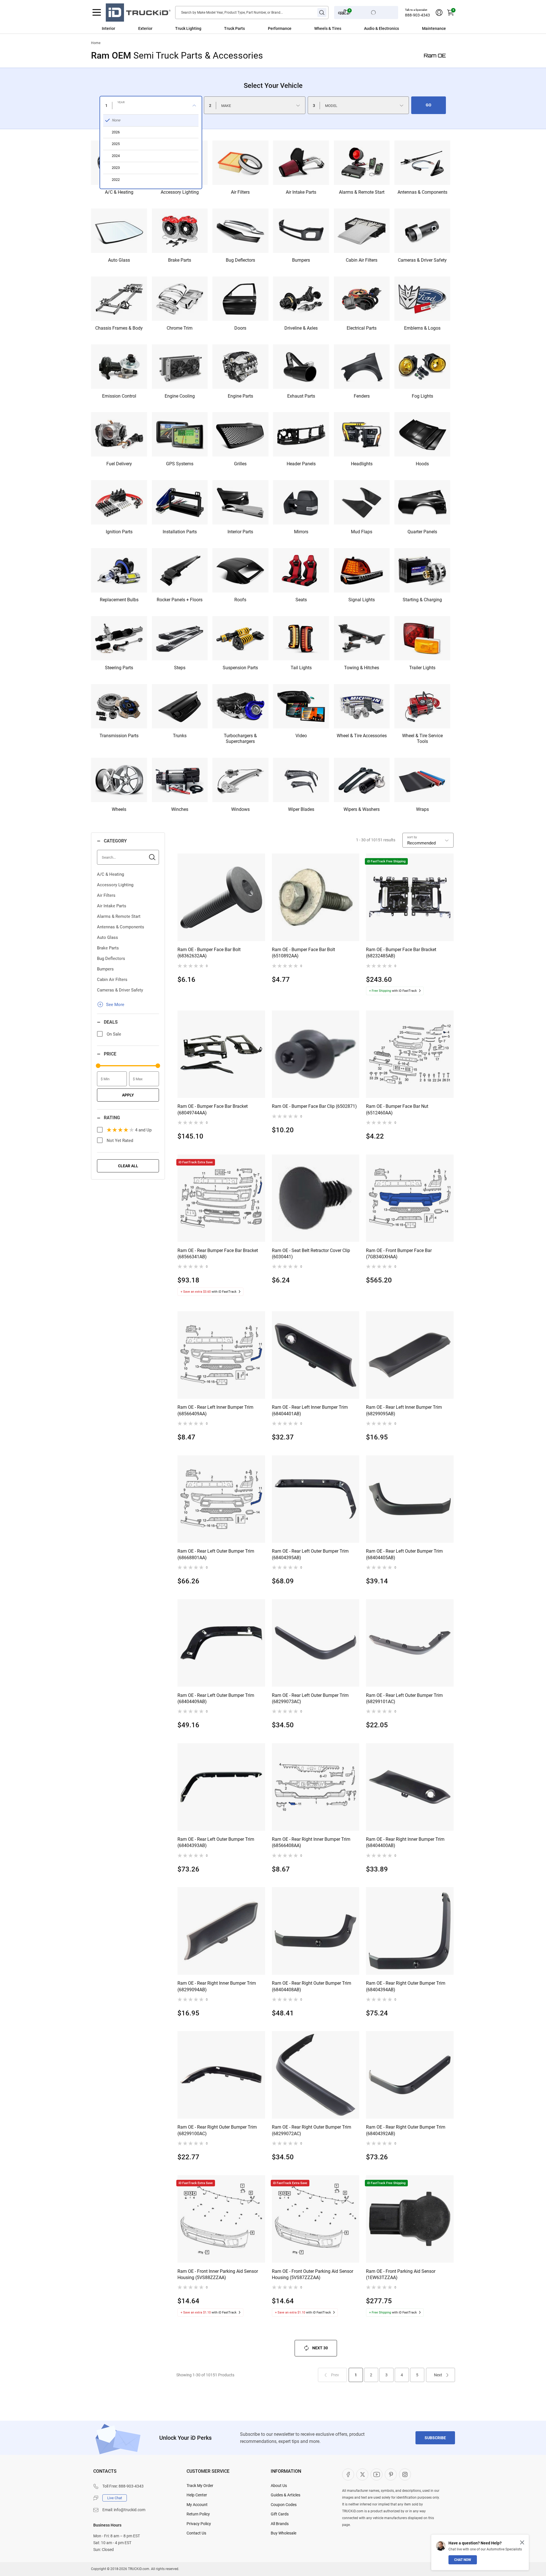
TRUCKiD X (362, 2474)
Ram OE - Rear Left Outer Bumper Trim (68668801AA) (216, 1554)
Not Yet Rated (120, 1141)
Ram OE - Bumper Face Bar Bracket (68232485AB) (401, 953)
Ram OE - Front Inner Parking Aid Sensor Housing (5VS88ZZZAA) (218, 2274)
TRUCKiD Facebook (348, 2474)
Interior (108, 28)
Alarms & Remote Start (119, 916)
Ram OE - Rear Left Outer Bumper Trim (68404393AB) (216, 1842)
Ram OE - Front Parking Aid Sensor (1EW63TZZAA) (401, 2274)
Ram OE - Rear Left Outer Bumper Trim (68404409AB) (216, 1698)
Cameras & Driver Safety (120, 990)
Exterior (145, 28)
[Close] (522, 2542)
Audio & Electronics (381, 28)
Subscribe (435, 2438)
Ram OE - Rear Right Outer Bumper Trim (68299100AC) (217, 2130)
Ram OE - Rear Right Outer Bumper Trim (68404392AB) (406, 2130)
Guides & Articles (286, 2495)
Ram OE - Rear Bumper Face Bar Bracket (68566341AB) (218, 1254)
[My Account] (439, 13)
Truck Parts (234, 28)
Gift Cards (280, 2514)
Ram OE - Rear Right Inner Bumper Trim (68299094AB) (217, 1986)
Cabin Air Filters (112, 980)
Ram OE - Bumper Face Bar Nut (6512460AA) (397, 1109)
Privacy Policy (199, 2524)
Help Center (197, 2495)
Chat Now (463, 2560)
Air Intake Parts (112, 906)
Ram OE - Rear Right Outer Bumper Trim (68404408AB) (312, 1986)
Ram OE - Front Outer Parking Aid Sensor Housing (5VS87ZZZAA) (313, 2274)
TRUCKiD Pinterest (391, 2474)
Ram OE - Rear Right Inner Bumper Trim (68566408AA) (311, 1842)
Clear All (128, 1166)
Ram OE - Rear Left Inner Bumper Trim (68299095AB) (404, 1410)
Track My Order (200, 2486)
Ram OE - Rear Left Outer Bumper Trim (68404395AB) (310, 1554)
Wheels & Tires (328, 28)
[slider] (98, 1066)
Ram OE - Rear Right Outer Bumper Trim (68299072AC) (312, 2130)
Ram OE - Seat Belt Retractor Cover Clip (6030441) (311, 1254)
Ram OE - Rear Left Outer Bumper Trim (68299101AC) (404, 1698)
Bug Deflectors (111, 958)
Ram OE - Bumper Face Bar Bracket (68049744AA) (213, 1109)
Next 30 (320, 2348)
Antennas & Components (121, 927)
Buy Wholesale (284, 2533)
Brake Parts (108, 948)
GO (429, 105)
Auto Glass (107, 937)
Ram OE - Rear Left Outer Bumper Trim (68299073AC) (310, 1698)
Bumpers (105, 969)
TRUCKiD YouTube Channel (377, 2474)
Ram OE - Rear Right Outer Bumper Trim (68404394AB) (406, 1986)
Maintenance (434, 28)
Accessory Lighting (115, 885)
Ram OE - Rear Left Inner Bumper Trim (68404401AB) (310, 1410)
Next (438, 2375)
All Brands (280, 2524)
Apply (128, 1095)
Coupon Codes (284, 2505)
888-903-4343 (417, 15)
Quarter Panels (422, 532)
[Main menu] (97, 13)
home (96, 43)
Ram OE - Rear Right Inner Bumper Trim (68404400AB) (405, 1842)
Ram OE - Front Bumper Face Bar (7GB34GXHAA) (399, 1254)
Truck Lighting (188, 28)
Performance (280, 28)
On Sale (114, 1034)
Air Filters (106, 895)
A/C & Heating (110, 874)
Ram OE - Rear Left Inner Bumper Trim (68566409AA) (215, 1410)
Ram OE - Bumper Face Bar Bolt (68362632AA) (209, 953)
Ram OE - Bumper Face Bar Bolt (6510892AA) (303, 953)
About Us (279, 2486)
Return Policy (198, 2514)
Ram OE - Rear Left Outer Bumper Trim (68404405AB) (404, 1554)
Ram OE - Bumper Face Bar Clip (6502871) (314, 1106)
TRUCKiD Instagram (405, 2474)
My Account (197, 2505)
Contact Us (196, 2533)
